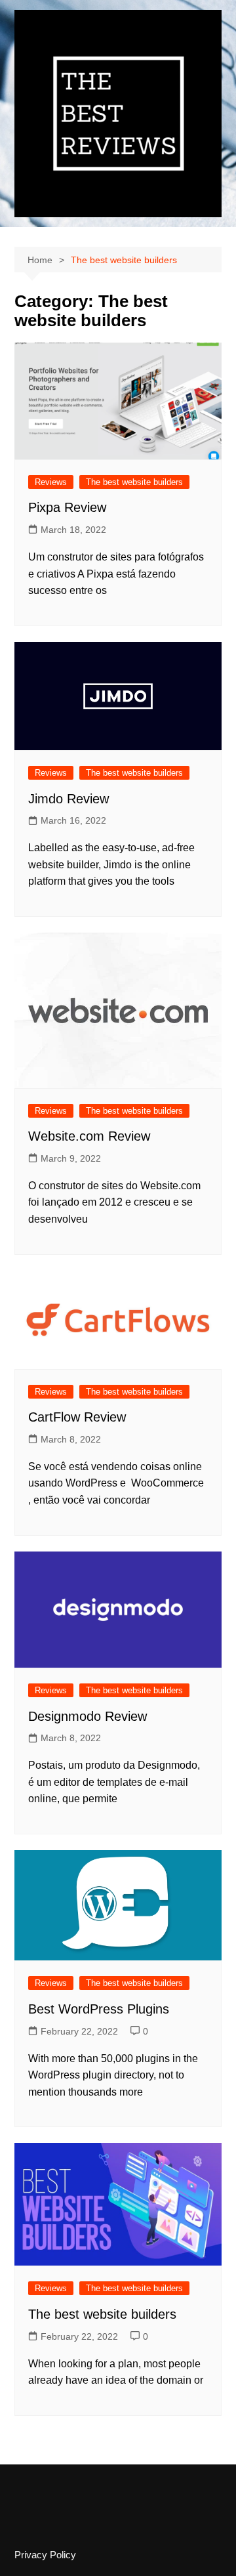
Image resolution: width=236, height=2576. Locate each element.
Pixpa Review (67, 507)
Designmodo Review (88, 1716)
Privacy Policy (45, 2555)
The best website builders (134, 482)
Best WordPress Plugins (99, 2009)
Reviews (51, 482)
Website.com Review (89, 1136)
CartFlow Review (77, 1417)
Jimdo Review (69, 799)
